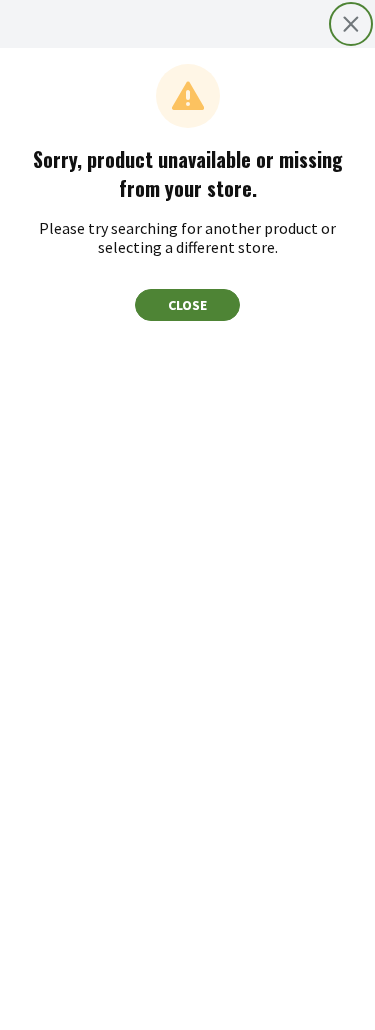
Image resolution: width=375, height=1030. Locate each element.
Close (187, 305)
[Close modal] (351, 24)
